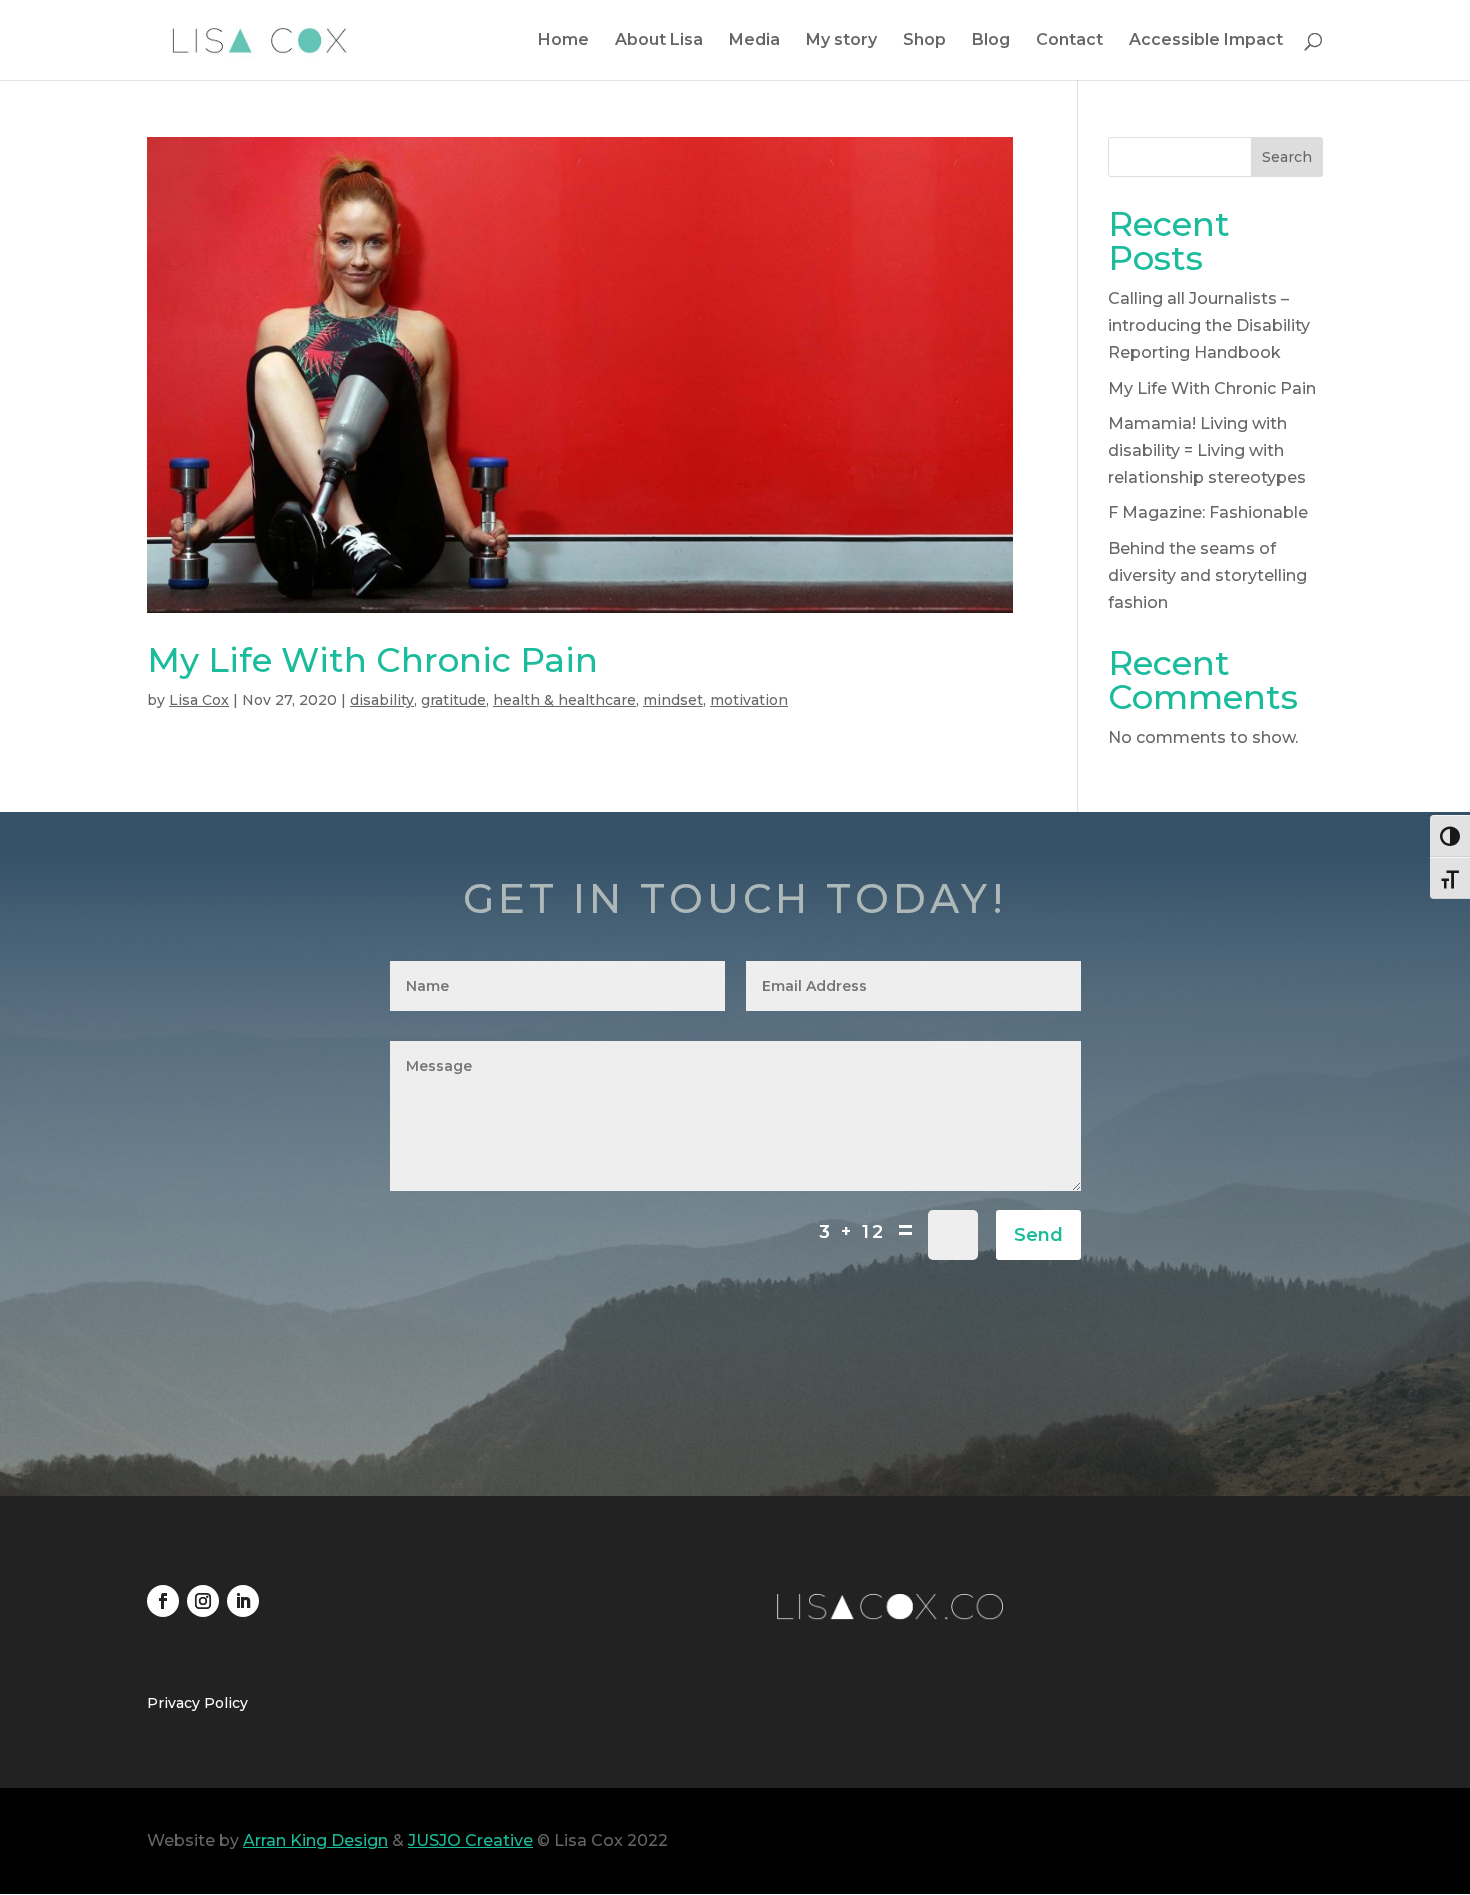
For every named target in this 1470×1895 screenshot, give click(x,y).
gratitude (453, 700)
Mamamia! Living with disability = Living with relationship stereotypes (1207, 450)
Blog (991, 41)
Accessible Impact (1206, 41)
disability (382, 700)
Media (754, 41)
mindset (673, 700)
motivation (749, 700)
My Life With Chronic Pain (372, 660)
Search (1287, 157)
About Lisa (659, 41)
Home (563, 41)
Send (1038, 1235)
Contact (1069, 41)
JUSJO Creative (470, 1840)
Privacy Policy (197, 1704)
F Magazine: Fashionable (1208, 512)
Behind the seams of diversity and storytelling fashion (1207, 575)
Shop (924, 41)
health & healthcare (564, 700)
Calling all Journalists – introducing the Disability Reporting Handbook (1209, 325)
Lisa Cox (199, 700)
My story (841, 41)
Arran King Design (315, 1840)
